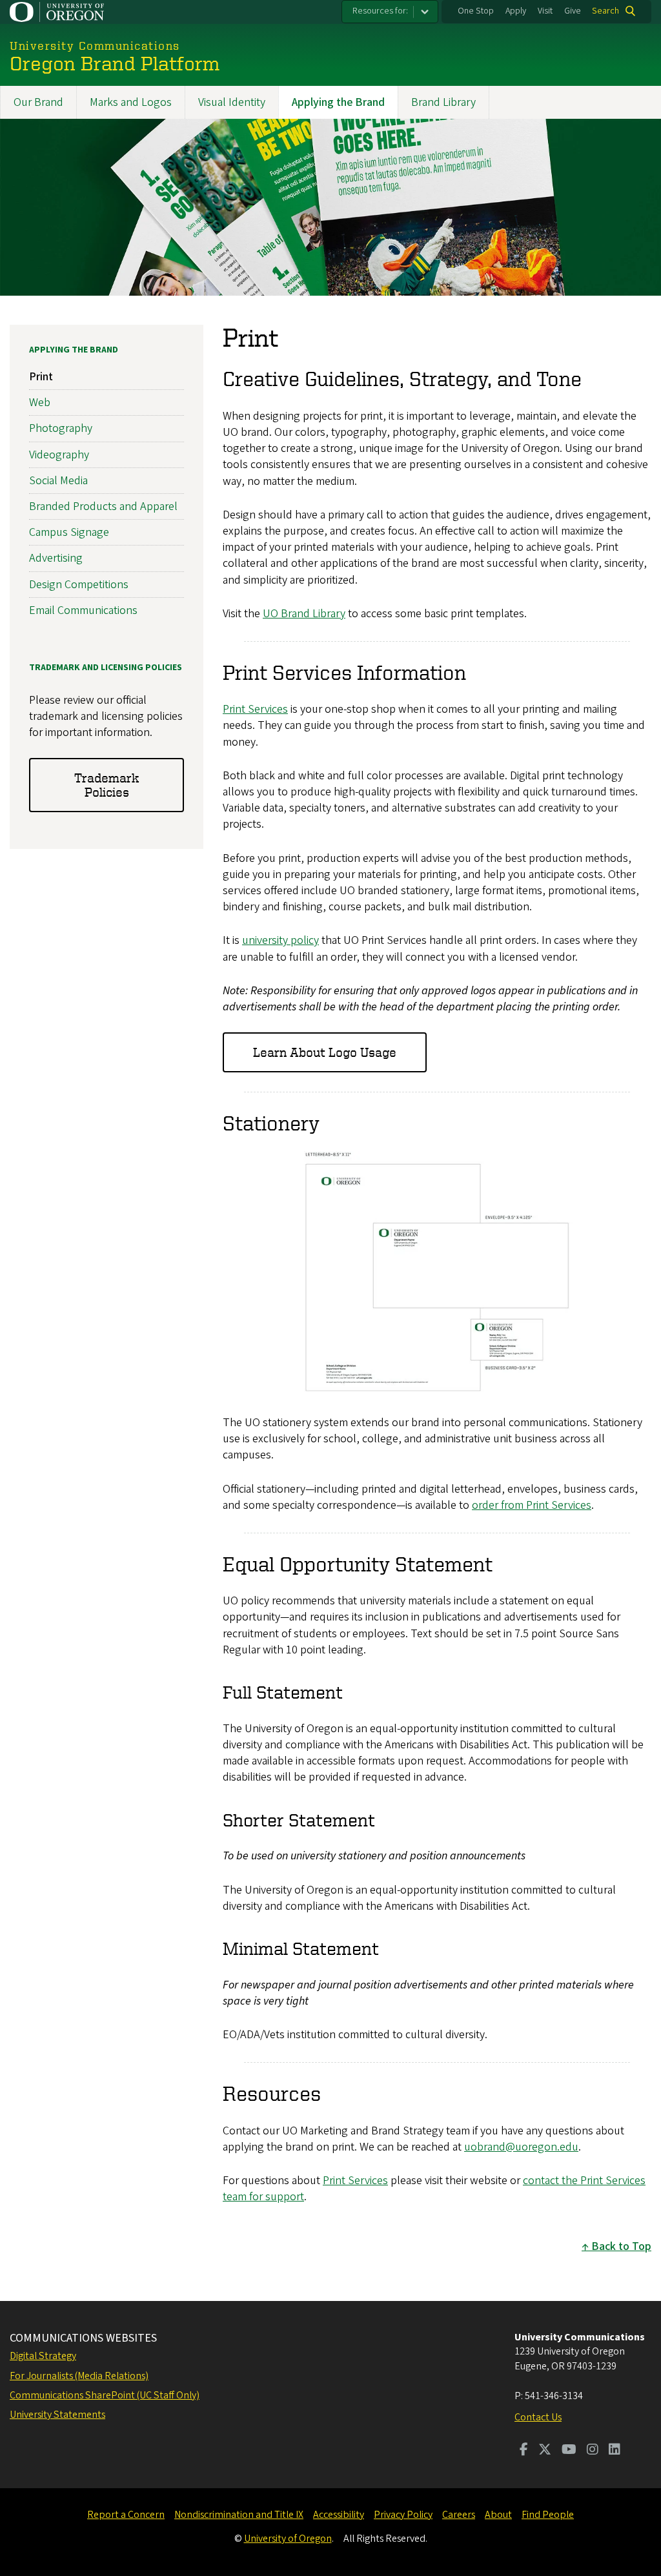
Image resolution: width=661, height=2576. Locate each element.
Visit (545, 11)
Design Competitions (79, 585)
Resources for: (380, 11)
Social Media (58, 481)
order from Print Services (532, 1505)
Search (605, 11)
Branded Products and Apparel (103, 506)
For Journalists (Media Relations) (79, 2376)
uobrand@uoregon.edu (521, 2147)
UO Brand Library (304, 614)
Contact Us (538, 2417)
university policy (280, 940)
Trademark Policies (107, 785)
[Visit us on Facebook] (524, 2451)
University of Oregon (288, 2539)
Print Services (255, 709)
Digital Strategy (43, 2356)
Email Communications (83, 610)
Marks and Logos (131, 102)
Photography (61, 428)
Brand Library (443, 102)
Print (41, 377)
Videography (59, 455)
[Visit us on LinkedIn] (615, 2451)
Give (573, 11)
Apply (516, 11)
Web (40, 403)
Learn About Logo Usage (325, 1052)
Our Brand (38, 102)
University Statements (57, 2415)
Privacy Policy (403, 2515)
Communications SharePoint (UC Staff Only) (105, 2395)
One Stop (476, 11)
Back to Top (621, 2246)
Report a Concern (126, 2515)
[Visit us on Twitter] (545, 2451)
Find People (548, 2515)
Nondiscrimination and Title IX (239, 2515)
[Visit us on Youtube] (569, 2451)
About (498, 2515)
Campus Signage (69, 532)
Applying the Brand (338, 102)
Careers (459, 2515)
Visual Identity (232, 102)
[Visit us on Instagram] (593, 2451)
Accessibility (339, 2515)
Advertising (56, 558)
